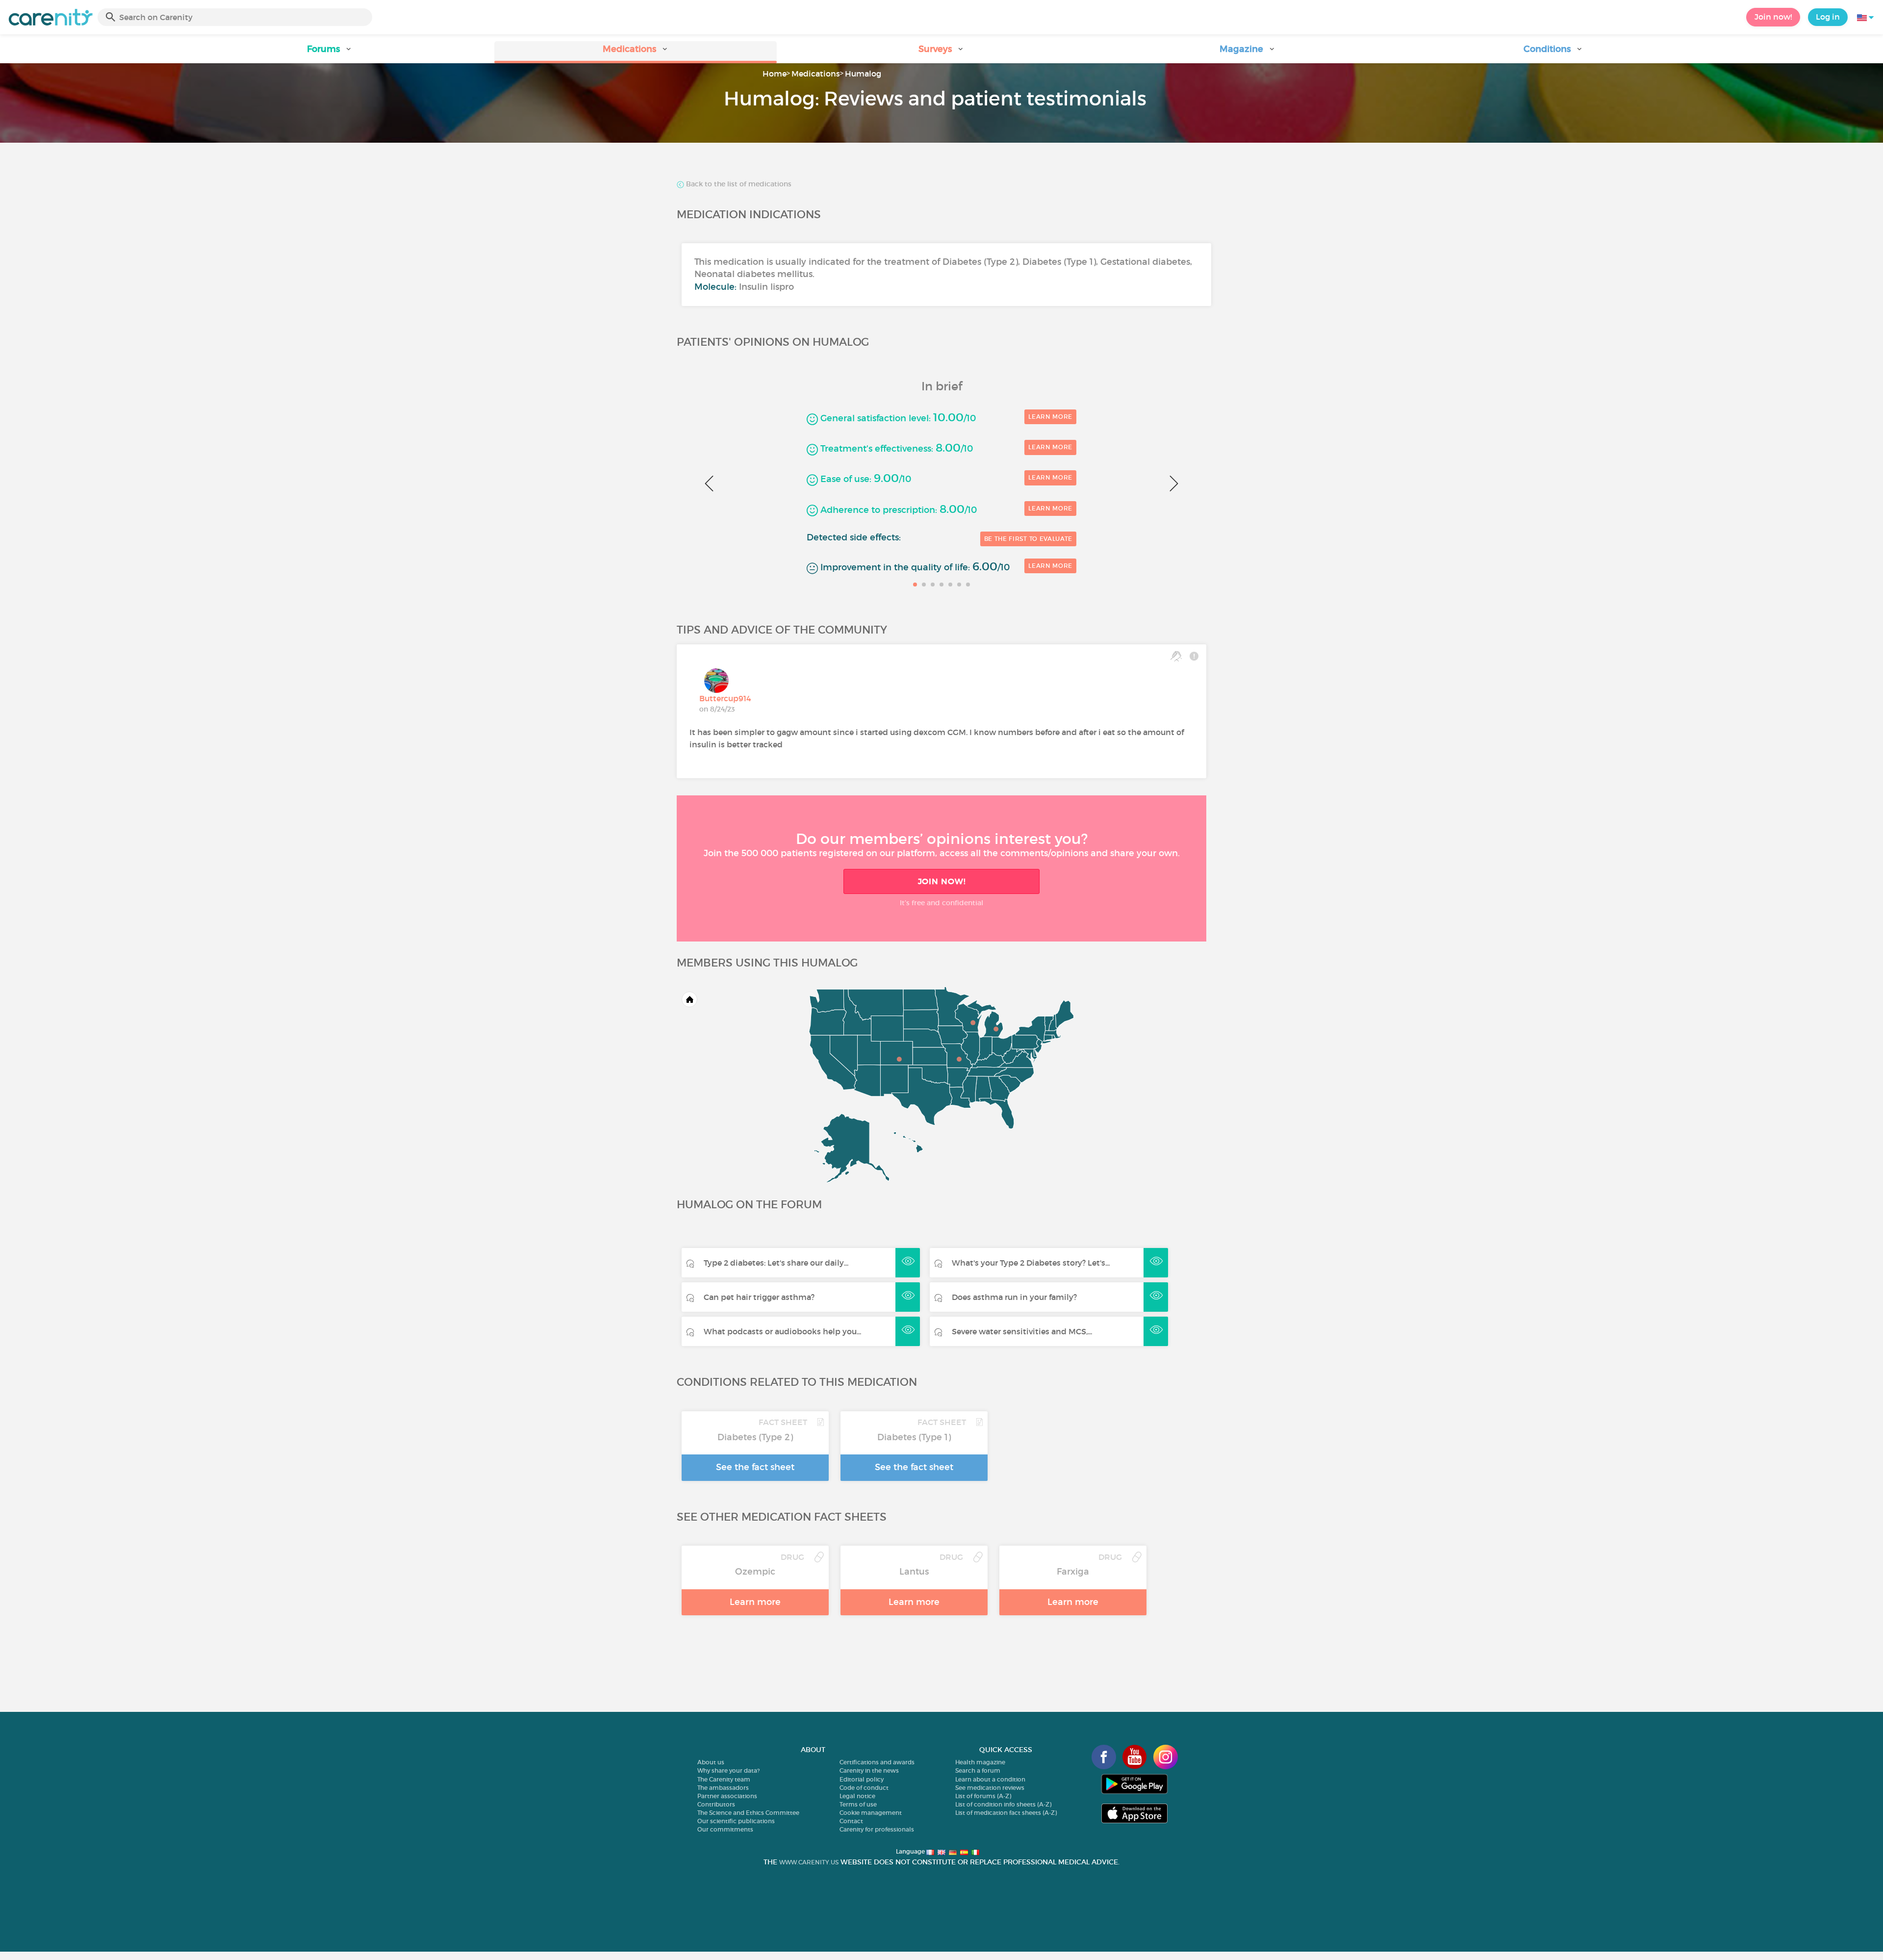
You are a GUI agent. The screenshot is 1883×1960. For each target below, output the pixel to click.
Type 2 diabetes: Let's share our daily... (776, 1263)
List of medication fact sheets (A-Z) (1006, 1813)
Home (775, 74)
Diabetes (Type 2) (755, 1437)
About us (711, 1762)
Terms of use (858, 1804)
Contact (851, 1821)
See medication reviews (990, 1788)
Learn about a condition (990, 1779)
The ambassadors (723, 1788)
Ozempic (755, 1572)
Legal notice (857, 1796)
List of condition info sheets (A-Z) (1003, 1804)
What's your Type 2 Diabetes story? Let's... (1031, 1263)
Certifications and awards (877, 1762)
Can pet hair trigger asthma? (759, 1297)
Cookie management (871, 1813)
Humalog (863, 74)
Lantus (914, 1572)
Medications (816, 74)
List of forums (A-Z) (983, 1796)
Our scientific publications (736, 1821)
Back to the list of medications (738, 184)
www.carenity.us (809, 1862)
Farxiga (1073, 1572)
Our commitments (725, 1829)
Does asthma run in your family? (1014, 1297)
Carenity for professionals (877, 1829)
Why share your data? (728, 1770)
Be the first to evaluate (1028, 539)
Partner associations (727, 1796)
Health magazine (980, 1762)
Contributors (716, 1804)
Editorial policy (862, 1779)
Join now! (1773, 17)
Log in (1828, 17)
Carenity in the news (869, 1770)
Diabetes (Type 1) (914, 1437)
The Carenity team (724, 1779)
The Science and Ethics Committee (748, 1813)
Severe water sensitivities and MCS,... (1022, 1331)
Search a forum (978, 1770)
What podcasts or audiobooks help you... (782, 1331)
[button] (330, 52)
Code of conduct (864, 1788)
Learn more (1050, 417)
